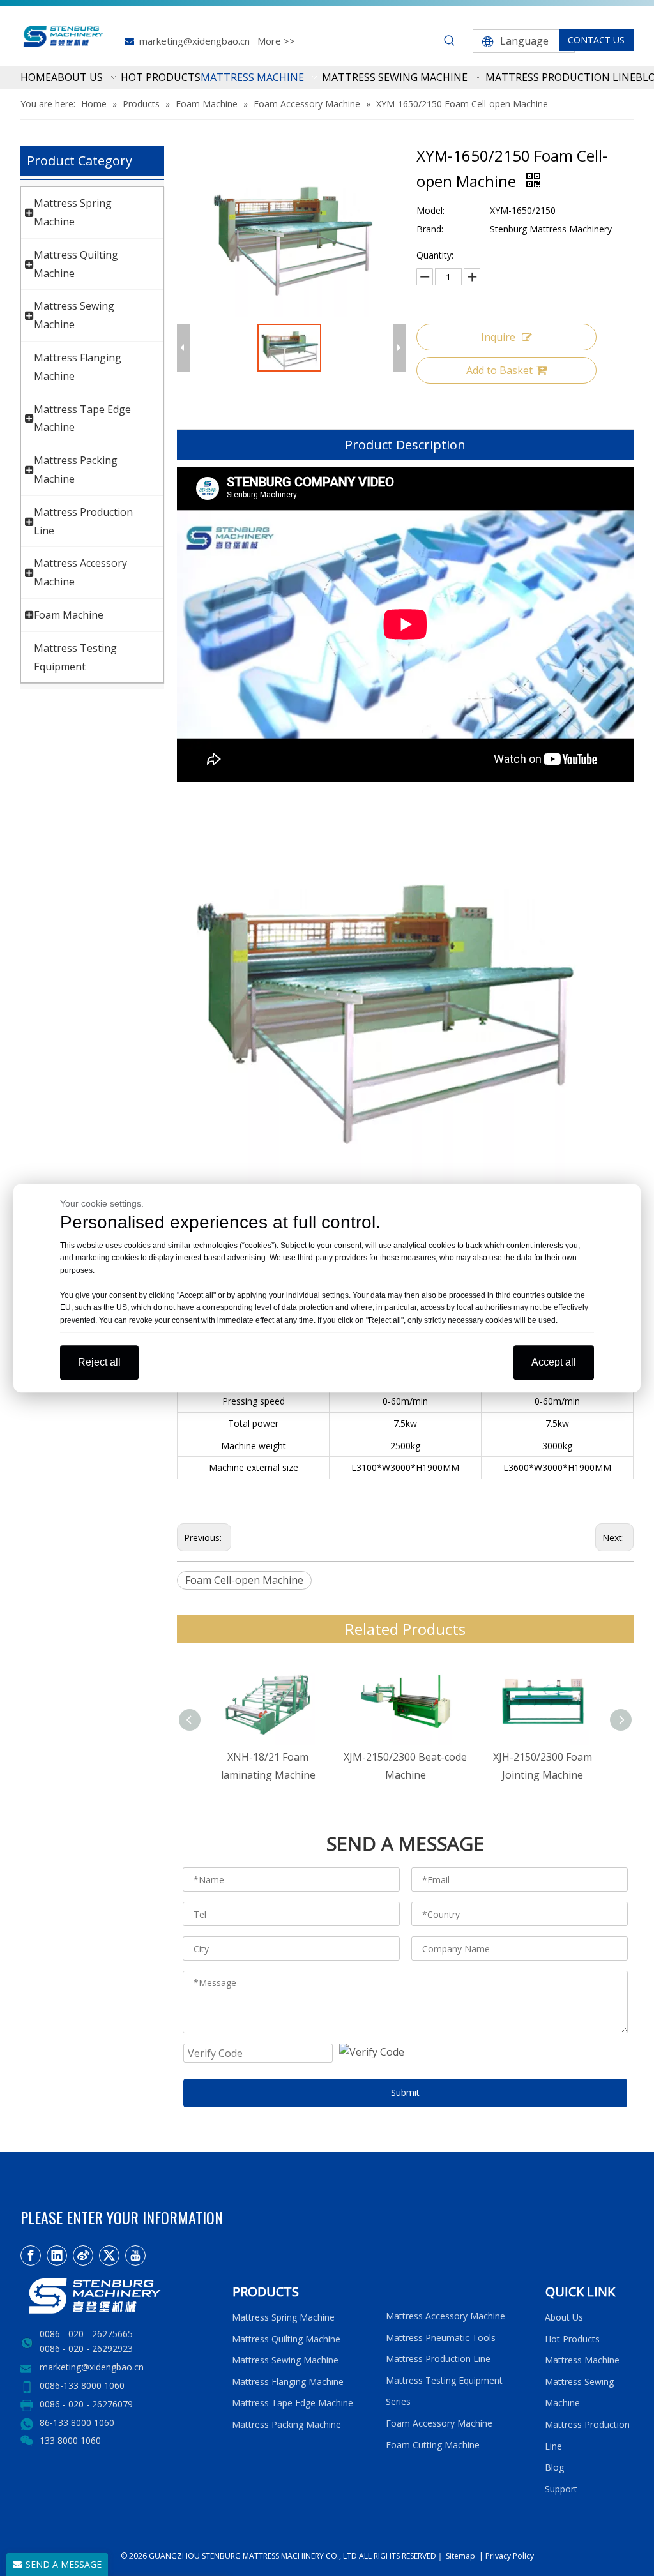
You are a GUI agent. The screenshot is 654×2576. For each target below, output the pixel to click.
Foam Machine (69, 615)
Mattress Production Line (438, 2359)
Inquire (498, 337)
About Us (564, 2317)
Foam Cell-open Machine (244, 1580)
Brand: (430, 229)
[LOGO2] (118, 2296)
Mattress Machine (582, 2360)
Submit (405, 2092)
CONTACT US (596, 40)
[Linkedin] (57, 2256)
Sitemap (460, 2556)
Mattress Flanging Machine (288, 2382)
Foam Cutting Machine (433, 2445)
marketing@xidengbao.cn (194, 41)
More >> (276, 41)
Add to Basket (499, 370)
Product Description (405, 445)
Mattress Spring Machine (283, 2317)
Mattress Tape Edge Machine (293, 2403)
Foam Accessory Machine (439, 2423)
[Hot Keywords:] (450, 41)
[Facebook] (31, 2256)
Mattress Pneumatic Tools (441, 2338)
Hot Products (572, 2339)
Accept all (554, 1362)
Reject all (99, 1362)
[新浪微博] (83, 2256)
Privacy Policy (510, 2556)
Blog (554, 2467)
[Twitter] (109, 2256)
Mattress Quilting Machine (286, 2339)
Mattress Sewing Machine (285, 2360)
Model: (430, 210)
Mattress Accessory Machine (445, 2316)
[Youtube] (135, 2256)
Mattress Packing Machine (286, 2424)
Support (564, 2489)
